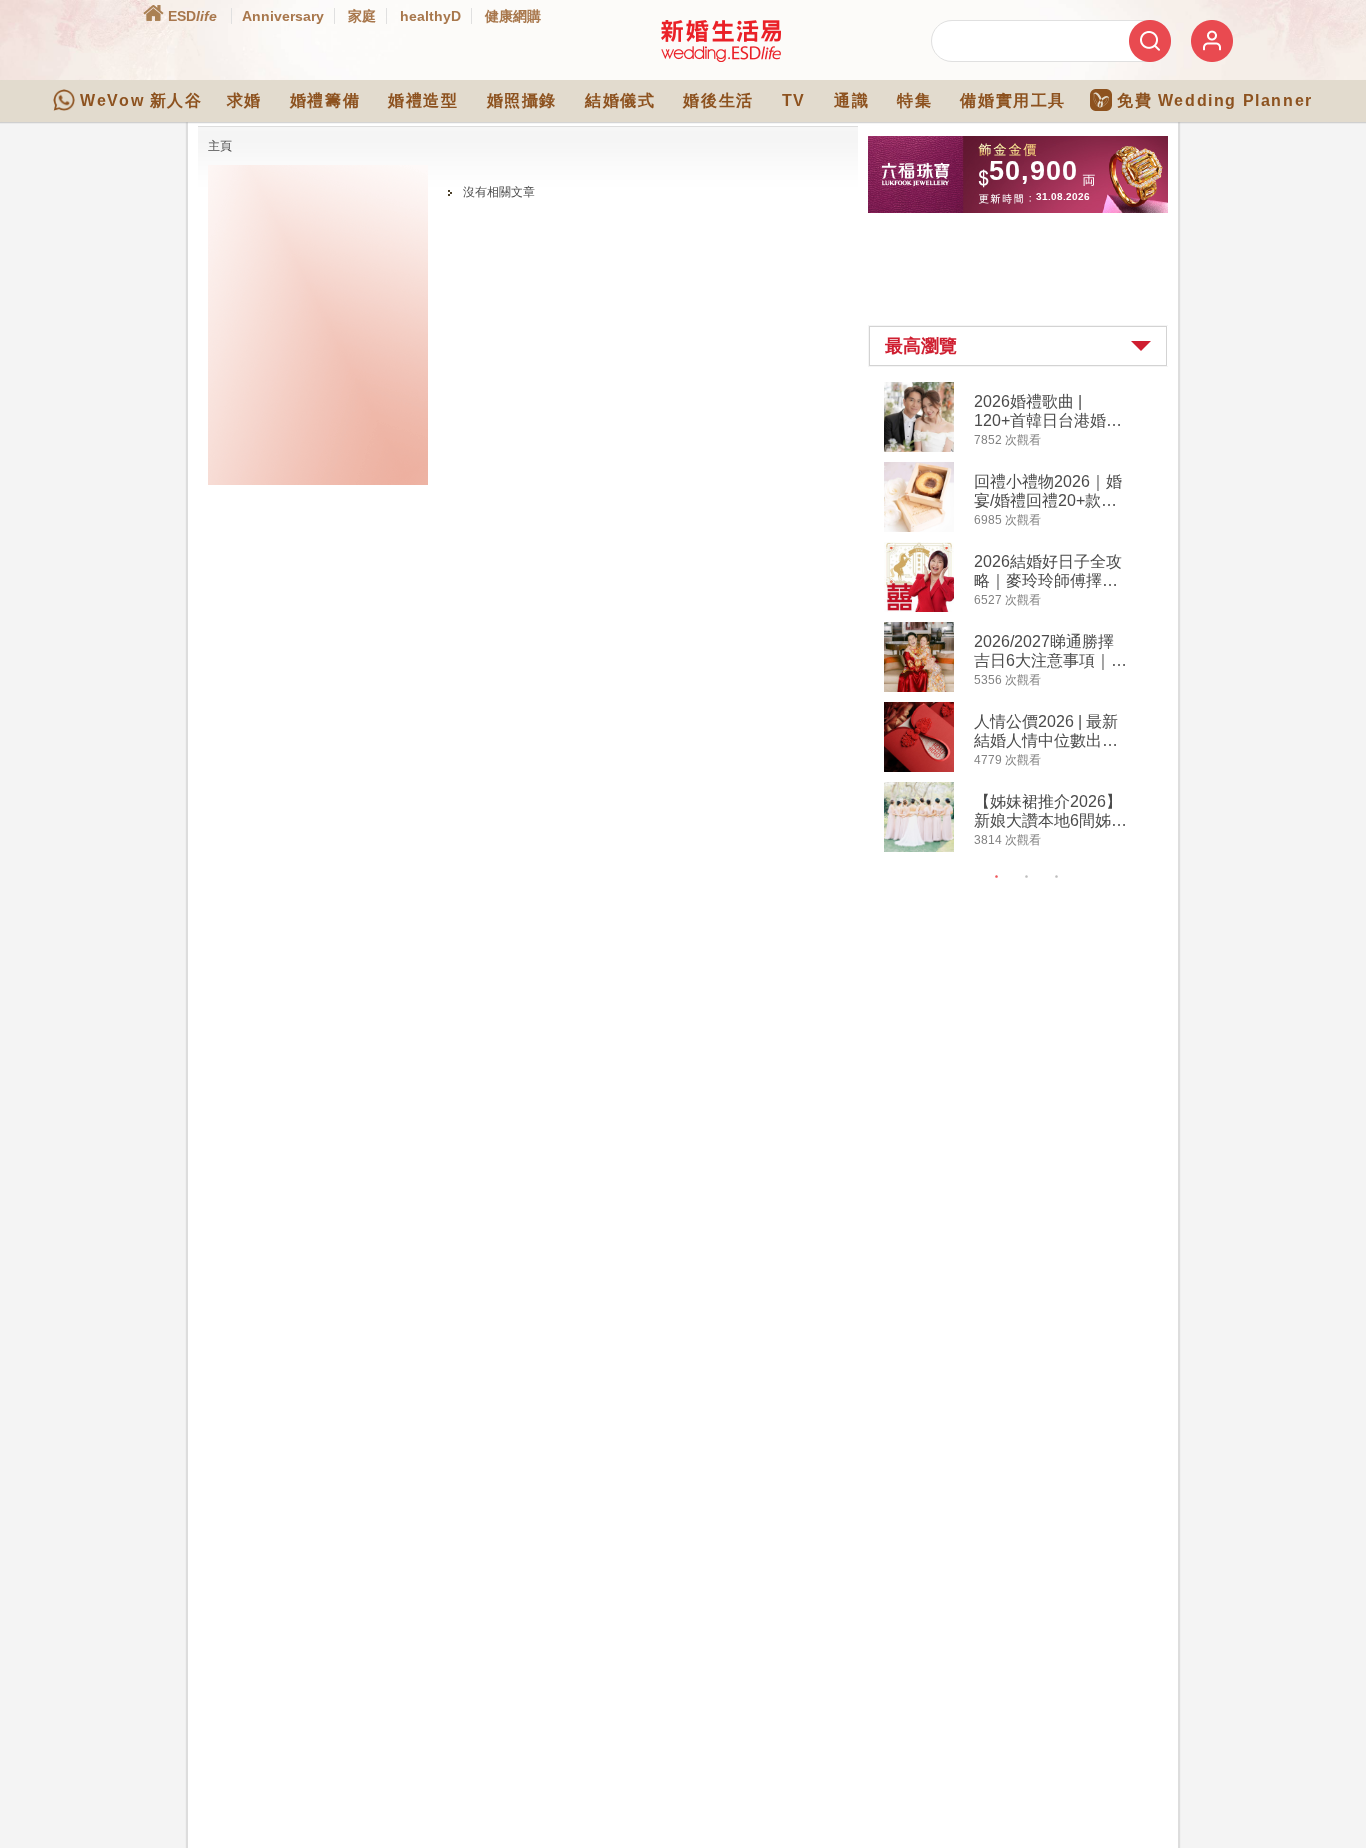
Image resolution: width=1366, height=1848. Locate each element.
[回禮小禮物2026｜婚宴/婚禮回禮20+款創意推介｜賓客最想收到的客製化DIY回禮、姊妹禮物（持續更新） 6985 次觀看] (919, 528)
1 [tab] (997, 877)
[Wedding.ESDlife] (721, 58)
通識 (851, 100)
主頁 (220, 146)
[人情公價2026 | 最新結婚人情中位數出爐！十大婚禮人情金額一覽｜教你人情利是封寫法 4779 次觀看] (919, 768)
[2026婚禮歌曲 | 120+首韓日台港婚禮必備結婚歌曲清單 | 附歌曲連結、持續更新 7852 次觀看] (919, 448)
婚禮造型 (423, 100)
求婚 (244, 100)
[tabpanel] (1034, 619)
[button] (1018, 346)
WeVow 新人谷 (141, 100)
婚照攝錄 (522, 100)
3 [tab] (1057, 877)
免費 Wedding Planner (1215, 100)
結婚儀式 (620, 100)
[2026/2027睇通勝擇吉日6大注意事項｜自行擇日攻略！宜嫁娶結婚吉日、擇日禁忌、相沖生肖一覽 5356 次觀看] (919, 688)
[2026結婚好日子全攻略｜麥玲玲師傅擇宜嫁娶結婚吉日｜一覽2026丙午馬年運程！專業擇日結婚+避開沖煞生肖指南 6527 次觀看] (919, 608)
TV (794, 100)
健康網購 (513, 16)
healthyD (430, 16)
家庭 (362, 16)
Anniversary (283, 16)
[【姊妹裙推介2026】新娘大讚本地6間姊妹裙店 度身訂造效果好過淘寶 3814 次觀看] (919, 848)
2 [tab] (1027, 877)
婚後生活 (718, 100)
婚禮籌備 (325, 100)
